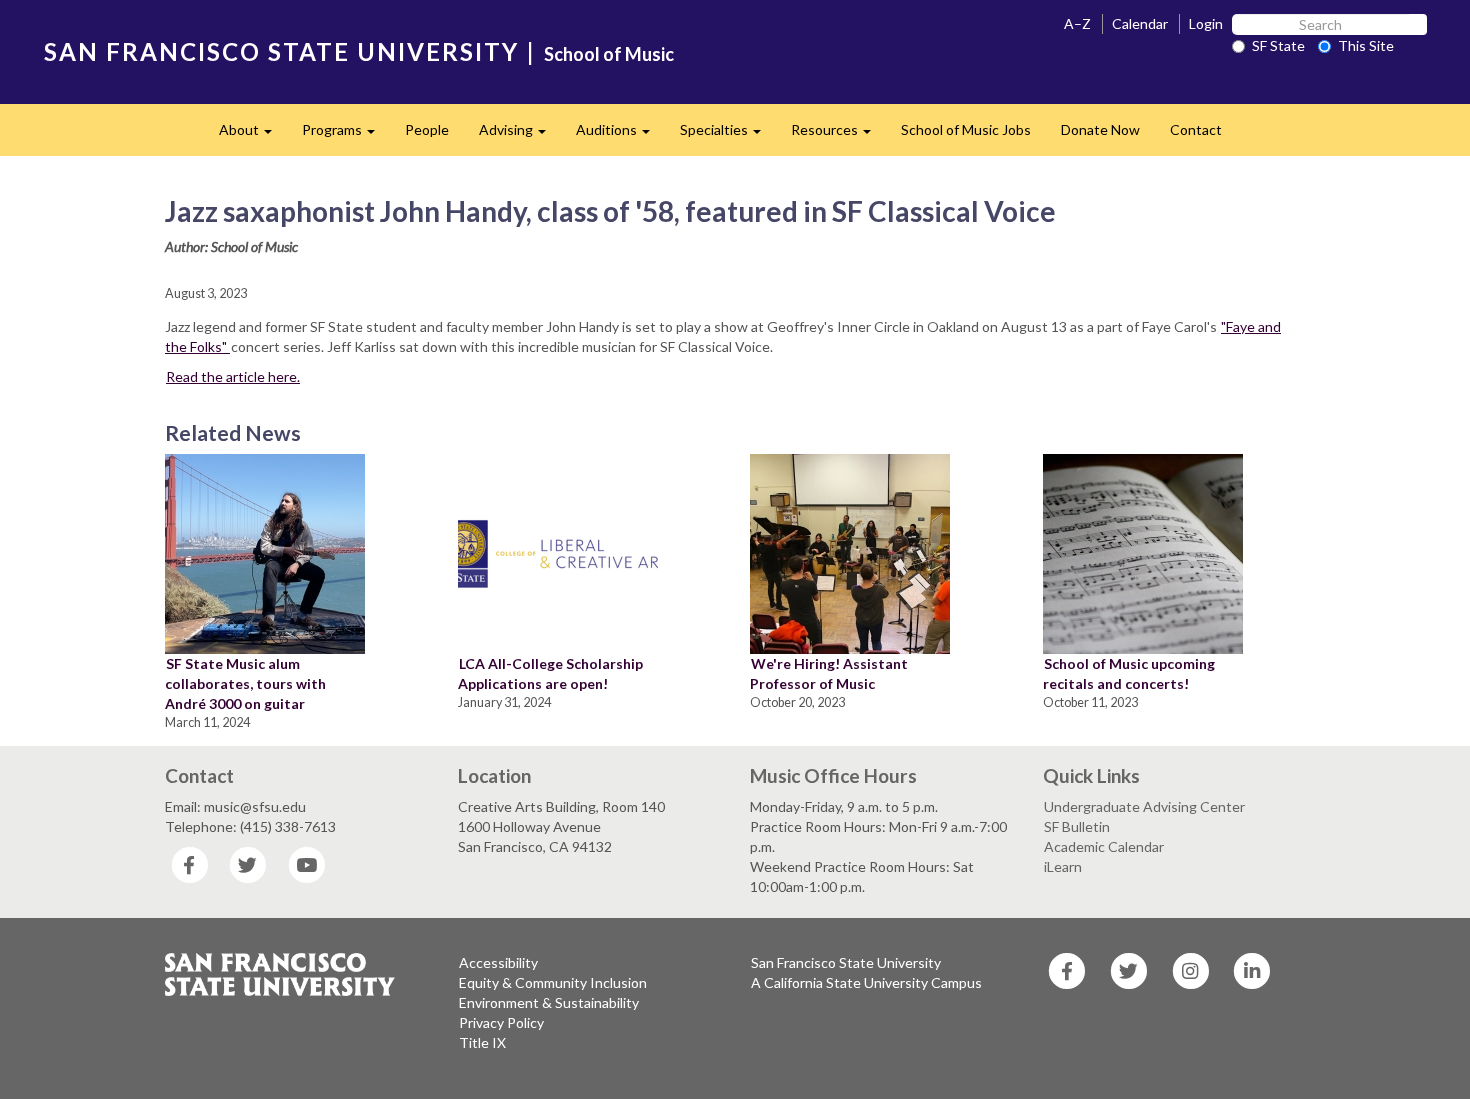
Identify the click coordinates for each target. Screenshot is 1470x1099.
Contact (1196, 129)
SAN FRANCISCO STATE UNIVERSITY (281, 51)
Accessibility (498, 962)
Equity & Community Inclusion (553, 982)
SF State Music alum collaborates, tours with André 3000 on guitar (245, 683)
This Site (1366, 45)
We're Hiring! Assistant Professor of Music (829, 673)
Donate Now (1100, 129)
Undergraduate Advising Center (1144, 806)
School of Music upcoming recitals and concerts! (1129, 673)
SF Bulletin (1077, 826)
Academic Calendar (1104, 846)
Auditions (620, 135)
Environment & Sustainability (549, 1002)
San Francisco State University (846, 962)
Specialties (728, 135)
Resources (838, 135)
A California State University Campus (866, 982)
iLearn (1063, 866)
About (253, 135)
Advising (520, 135)
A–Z (1077, 23)
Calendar (1140, 23)
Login (1206, 23)
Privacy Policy (501, 1022)
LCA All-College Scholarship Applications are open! (550, 673)
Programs (346, 135)
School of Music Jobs (966, 129)
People (427, 129)
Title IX (482, 1042)
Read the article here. (233, 376)
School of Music (609, 54)
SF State (1278, 45)
